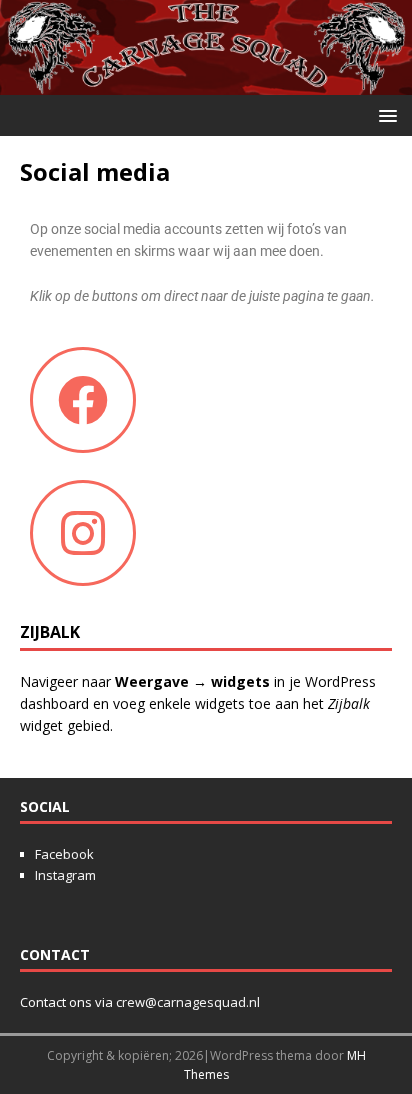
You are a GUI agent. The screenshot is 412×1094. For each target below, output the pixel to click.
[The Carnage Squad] (206, 83)
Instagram (65, 875)
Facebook (64, 854)
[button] (384, 114)
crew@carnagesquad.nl (188, 1002)
